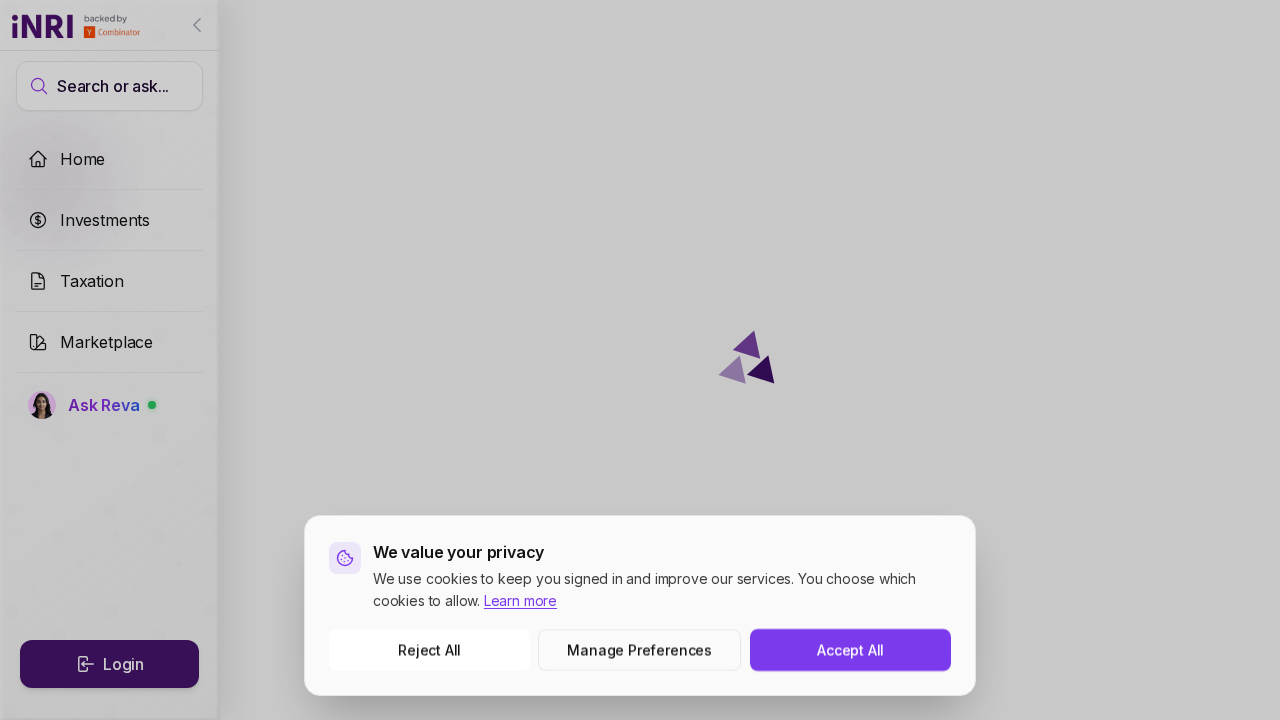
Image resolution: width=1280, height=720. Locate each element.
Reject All (429, 649)
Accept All (850, 649)
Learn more (520, 600)
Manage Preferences (640, 649)
